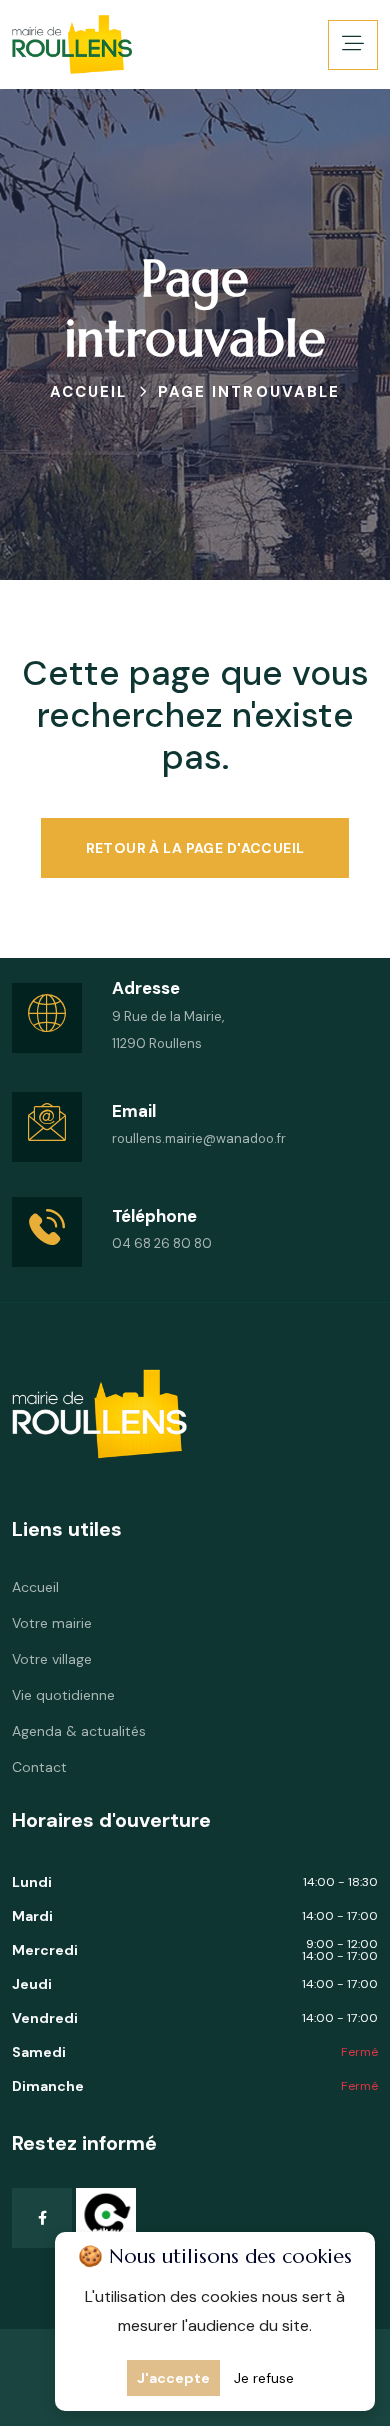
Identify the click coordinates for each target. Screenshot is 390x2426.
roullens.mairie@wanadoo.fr (199, 1138)
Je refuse (264, 2378)
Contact (39, 1767)
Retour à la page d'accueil (195, 848)
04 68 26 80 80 (162, 1243)
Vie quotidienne (63, 1695)
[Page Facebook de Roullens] (42, 2218)
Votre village (52, 1659)
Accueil (35, 1587)
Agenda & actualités (79, 1731)
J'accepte (173, 2378)
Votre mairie (52, 1623)
